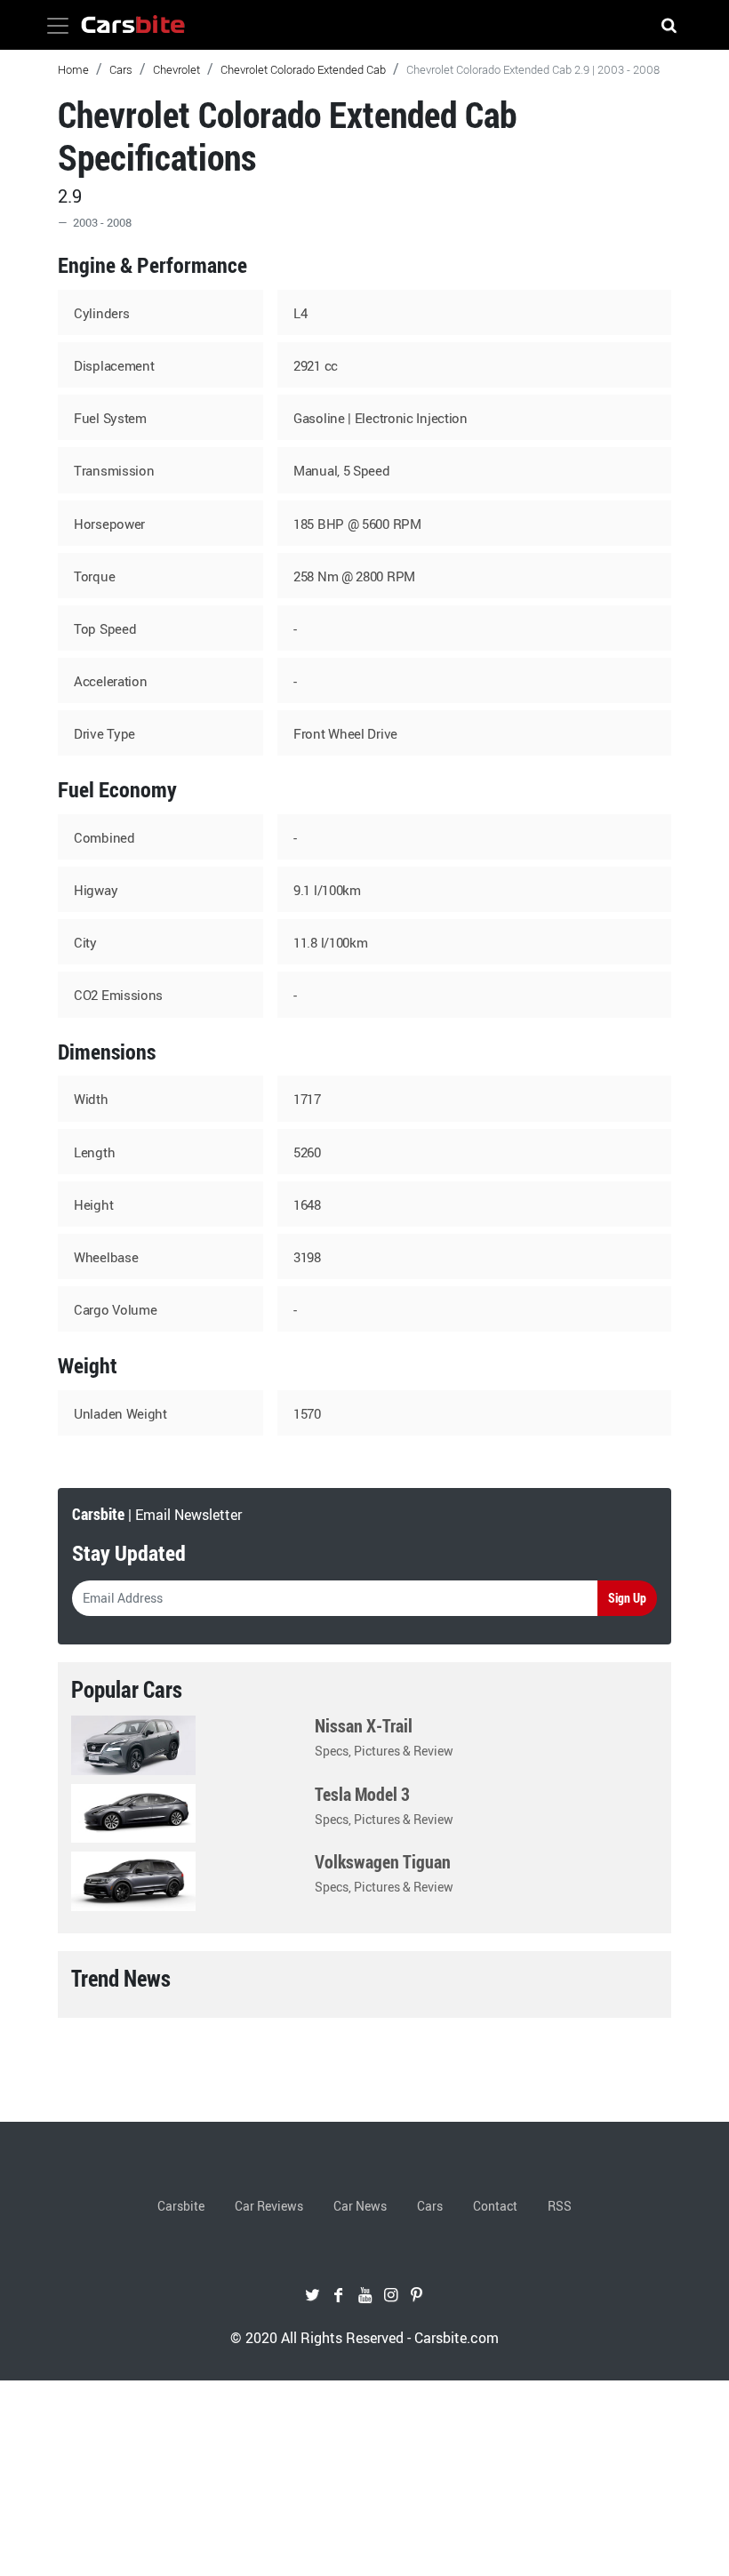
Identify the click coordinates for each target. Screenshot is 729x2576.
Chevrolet (176, 69)
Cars (121, 69)
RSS (560, 2206)
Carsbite (181, 2206)
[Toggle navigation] (58, 26)
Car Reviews (269, 2206)
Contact (495, 2206)
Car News (360, 2206)
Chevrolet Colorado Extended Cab (303, 69)
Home (73, 69)
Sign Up (627, 1598)
